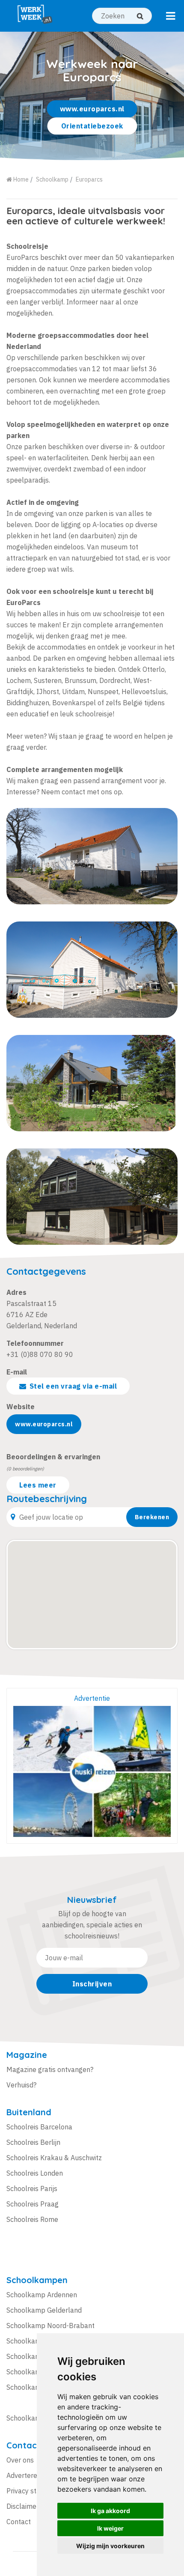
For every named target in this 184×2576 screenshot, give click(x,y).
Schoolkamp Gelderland (44, 2310)
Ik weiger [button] (110, 2528)
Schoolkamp (52, 179)
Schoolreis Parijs (32, 2188)
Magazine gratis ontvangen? (50, 2069)
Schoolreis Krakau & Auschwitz (54, 2158)
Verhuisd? (21, 2085)
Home (20, 179)
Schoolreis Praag (33, 2204)
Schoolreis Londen (35, 2173)
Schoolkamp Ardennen (42, 2295)
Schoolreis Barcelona (39, 2127)
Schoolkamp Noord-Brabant (50, 2326)
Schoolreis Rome (32, 2219)
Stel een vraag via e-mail (73, 1386)
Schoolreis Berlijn (33, 2142)
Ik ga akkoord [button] (110, 2511)
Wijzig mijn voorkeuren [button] (110, 2546)
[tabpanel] (92, 96)
